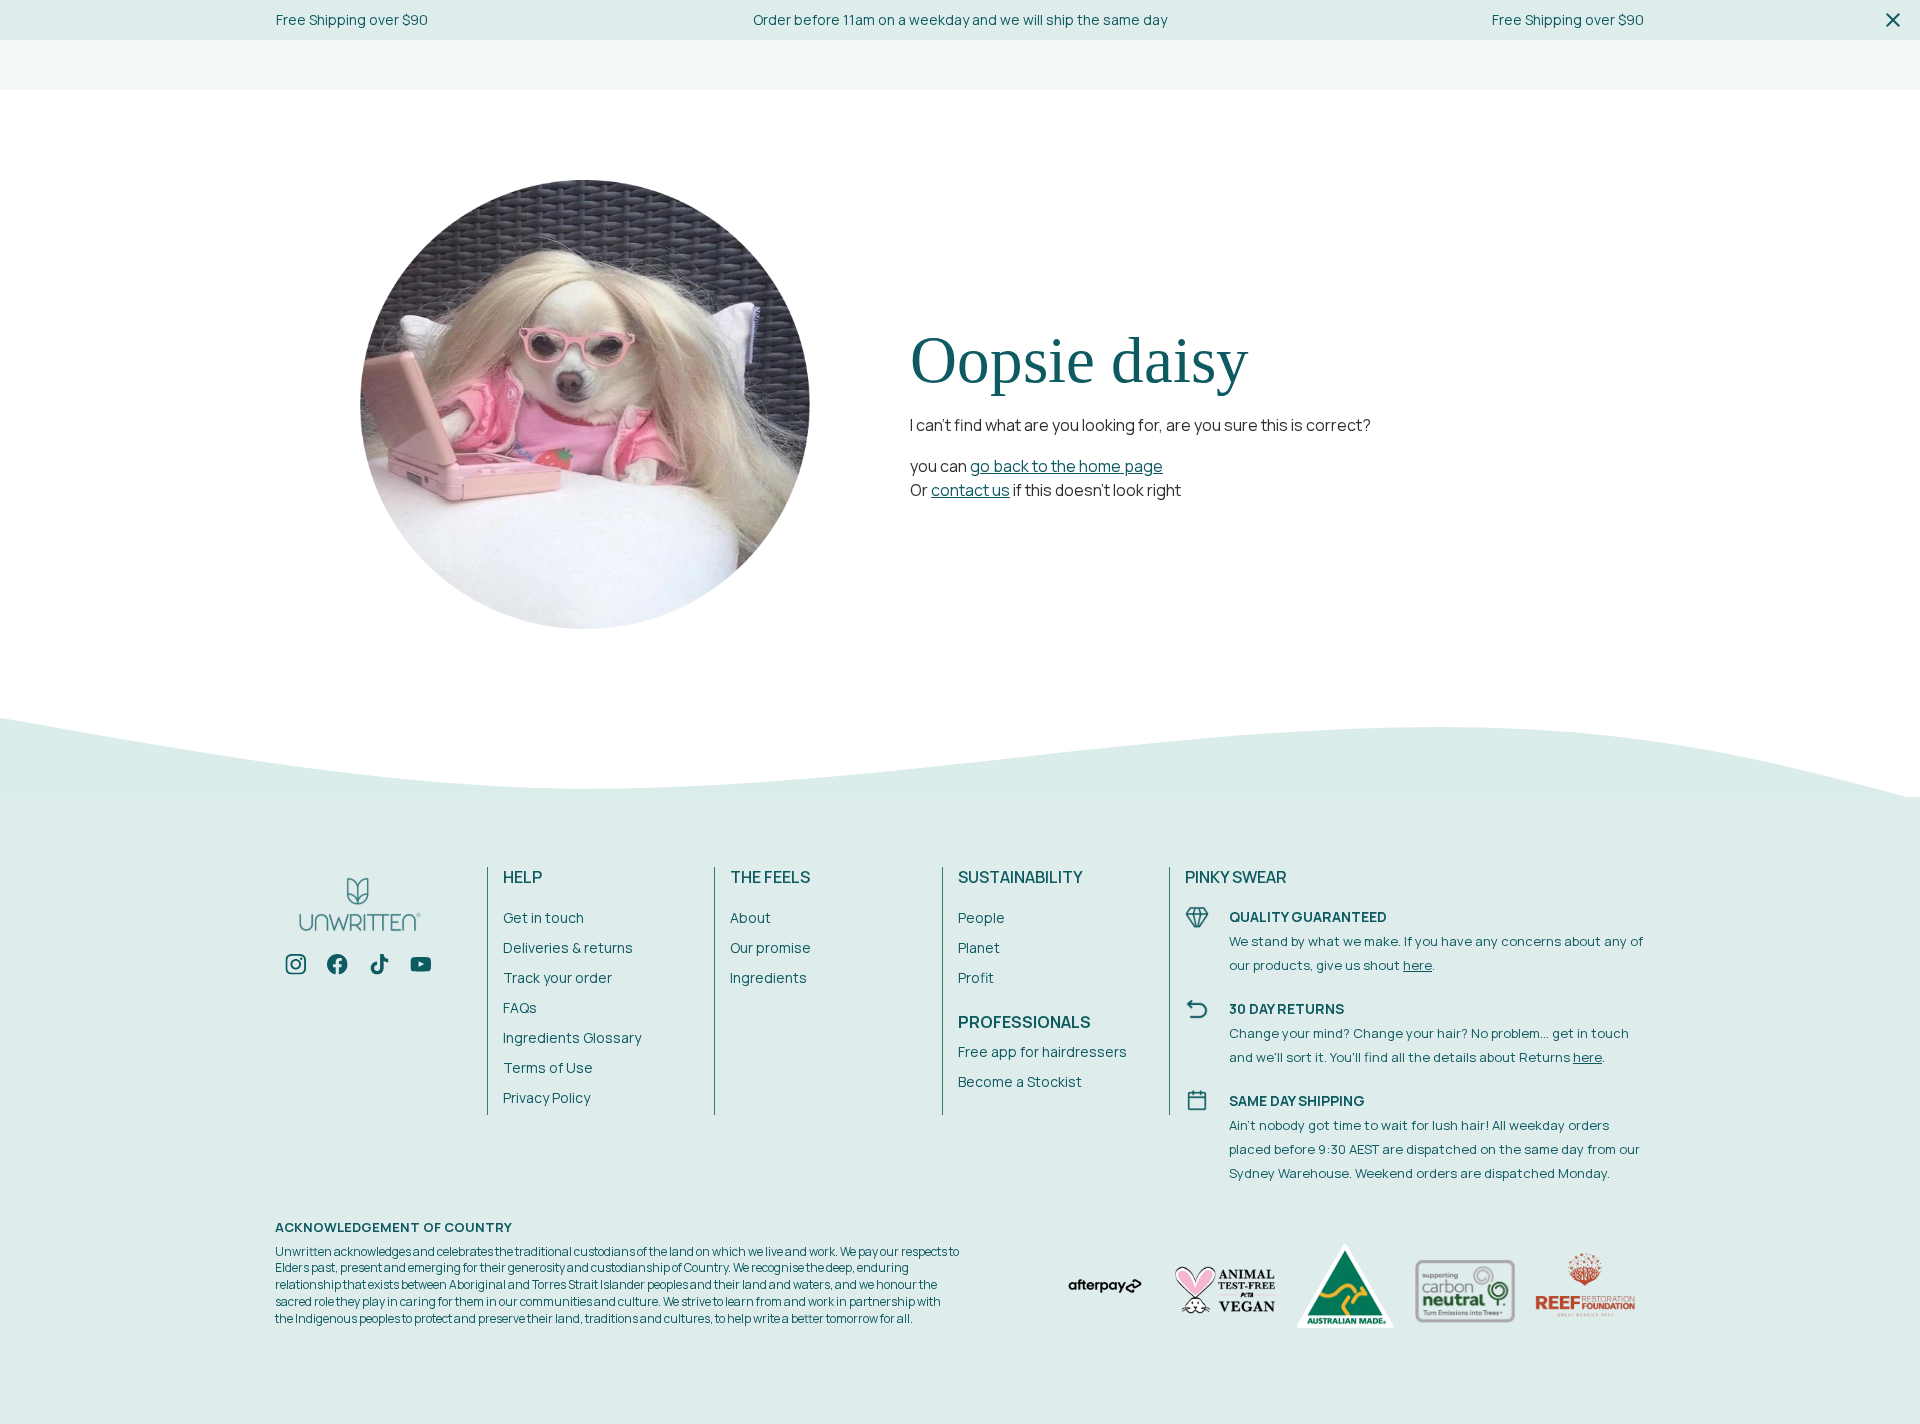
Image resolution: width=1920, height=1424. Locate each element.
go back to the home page (1066, 466)
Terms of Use (548, 1067)
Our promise (770, 947)
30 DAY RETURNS (1286, 1008)
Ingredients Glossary (572, 1037)
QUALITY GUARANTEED (1308, 916)
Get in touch (543, 917)
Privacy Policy (546, 1097)
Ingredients (768, 977)
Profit (976, 977)
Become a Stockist (1020, 1081)
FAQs (520, 1007)
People (981, 917)
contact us (970, 490)
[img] (296, 967)
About (750, 917)
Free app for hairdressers (1042, 1051)
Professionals (1024, 1022)
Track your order (557, 977)
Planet (979, 947)
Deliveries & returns (568, 947)
